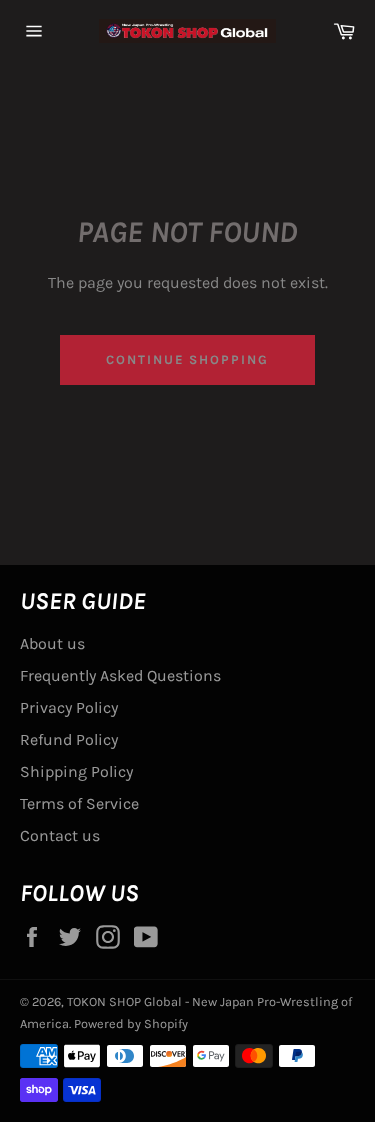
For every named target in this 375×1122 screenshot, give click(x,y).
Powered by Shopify (131, 1023)
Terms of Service (79, 803)
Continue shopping (187, 359)
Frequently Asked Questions (120, 675)
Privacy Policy (69, 707)
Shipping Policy (76, 771)
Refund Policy (69, 739)
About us (52, 643)
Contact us (60, 835)
